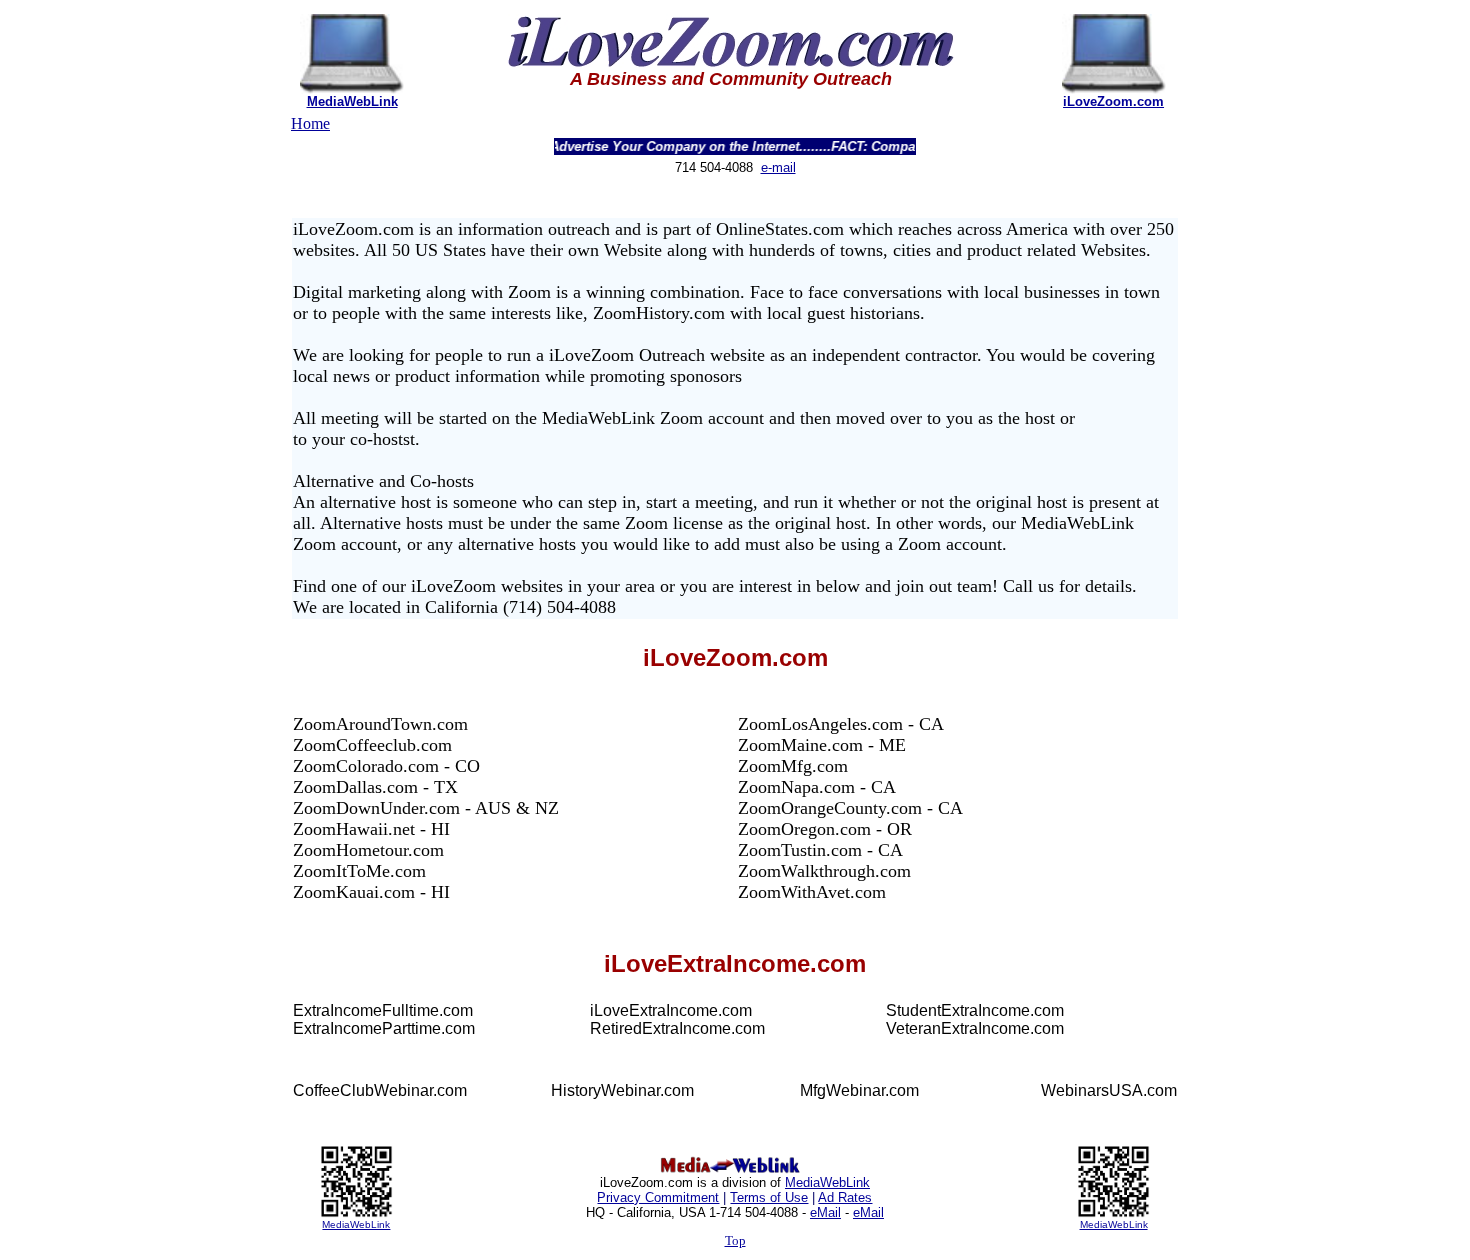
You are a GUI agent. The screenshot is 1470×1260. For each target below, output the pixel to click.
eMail (825, 1212)
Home (310, 123)
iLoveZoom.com (1113, 101)
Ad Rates (845, 1197)
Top (735, 1240)
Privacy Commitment (658, 1197)
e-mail (778, 167)
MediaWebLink (352, 101)
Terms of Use (769, 1197)
